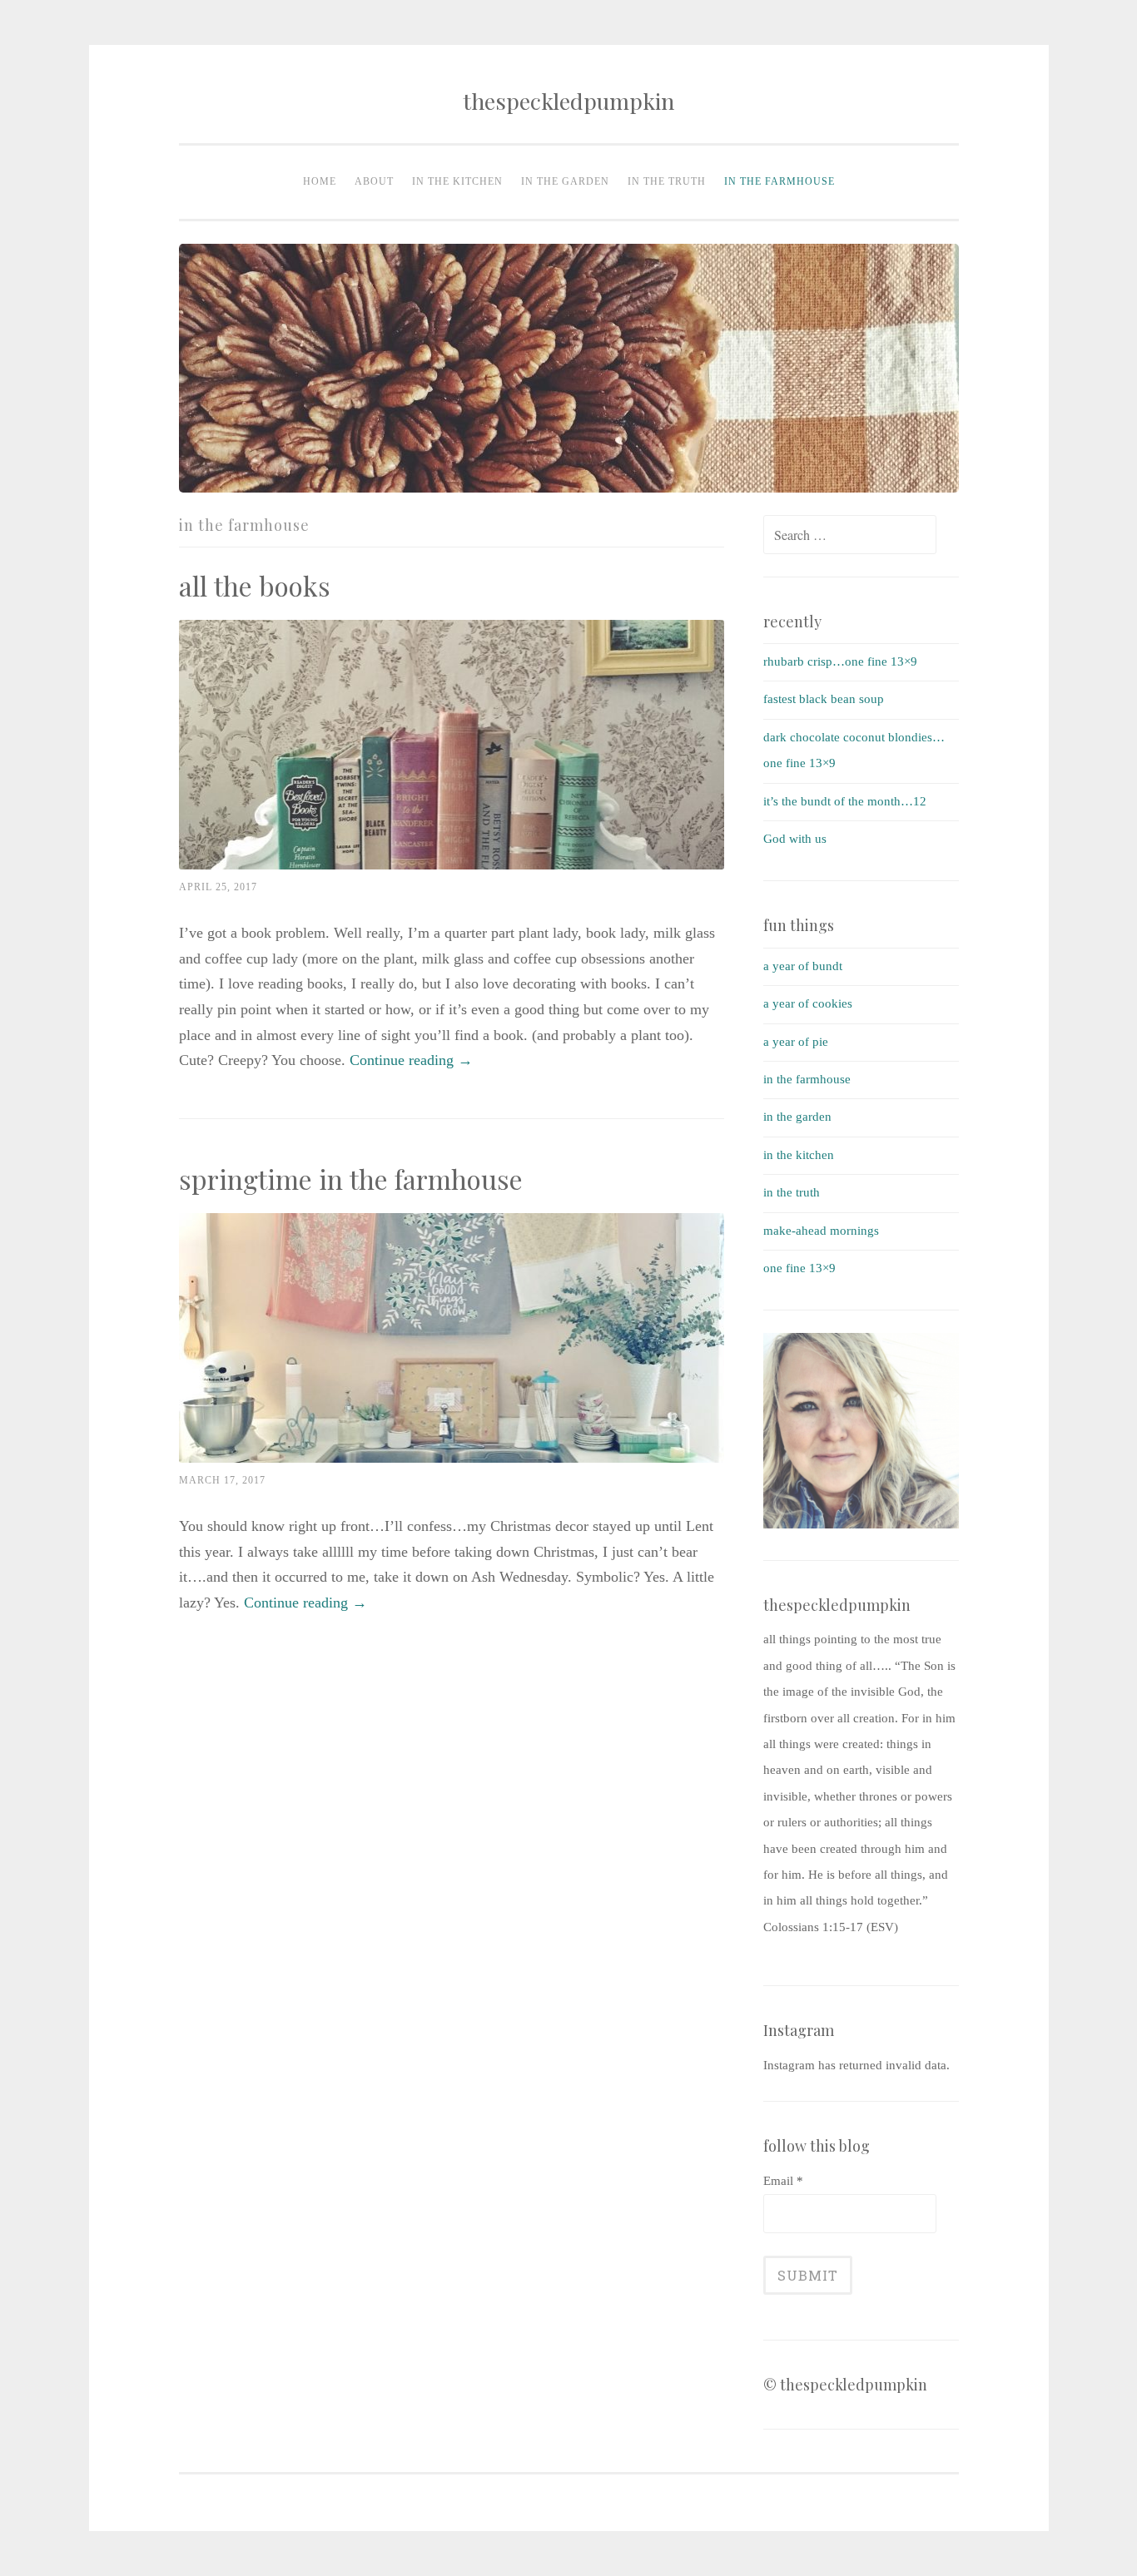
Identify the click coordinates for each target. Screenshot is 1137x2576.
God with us (795, 839)
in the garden (565, 181)
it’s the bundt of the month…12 (845, 801)
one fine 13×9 (799, 1268)
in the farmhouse (780, 181)
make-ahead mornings (821, 1231)
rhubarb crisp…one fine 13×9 (840, 661)
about (374, 181)
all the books (255, 585)
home (320, 181)
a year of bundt (803, 966)
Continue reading (411, 1060)
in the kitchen (457, 181)
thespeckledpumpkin (568, 101)
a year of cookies (808, 1003)
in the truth (667, 181)
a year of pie (796, 1042)
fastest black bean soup (824, 699)
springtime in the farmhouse (354, 1179)
